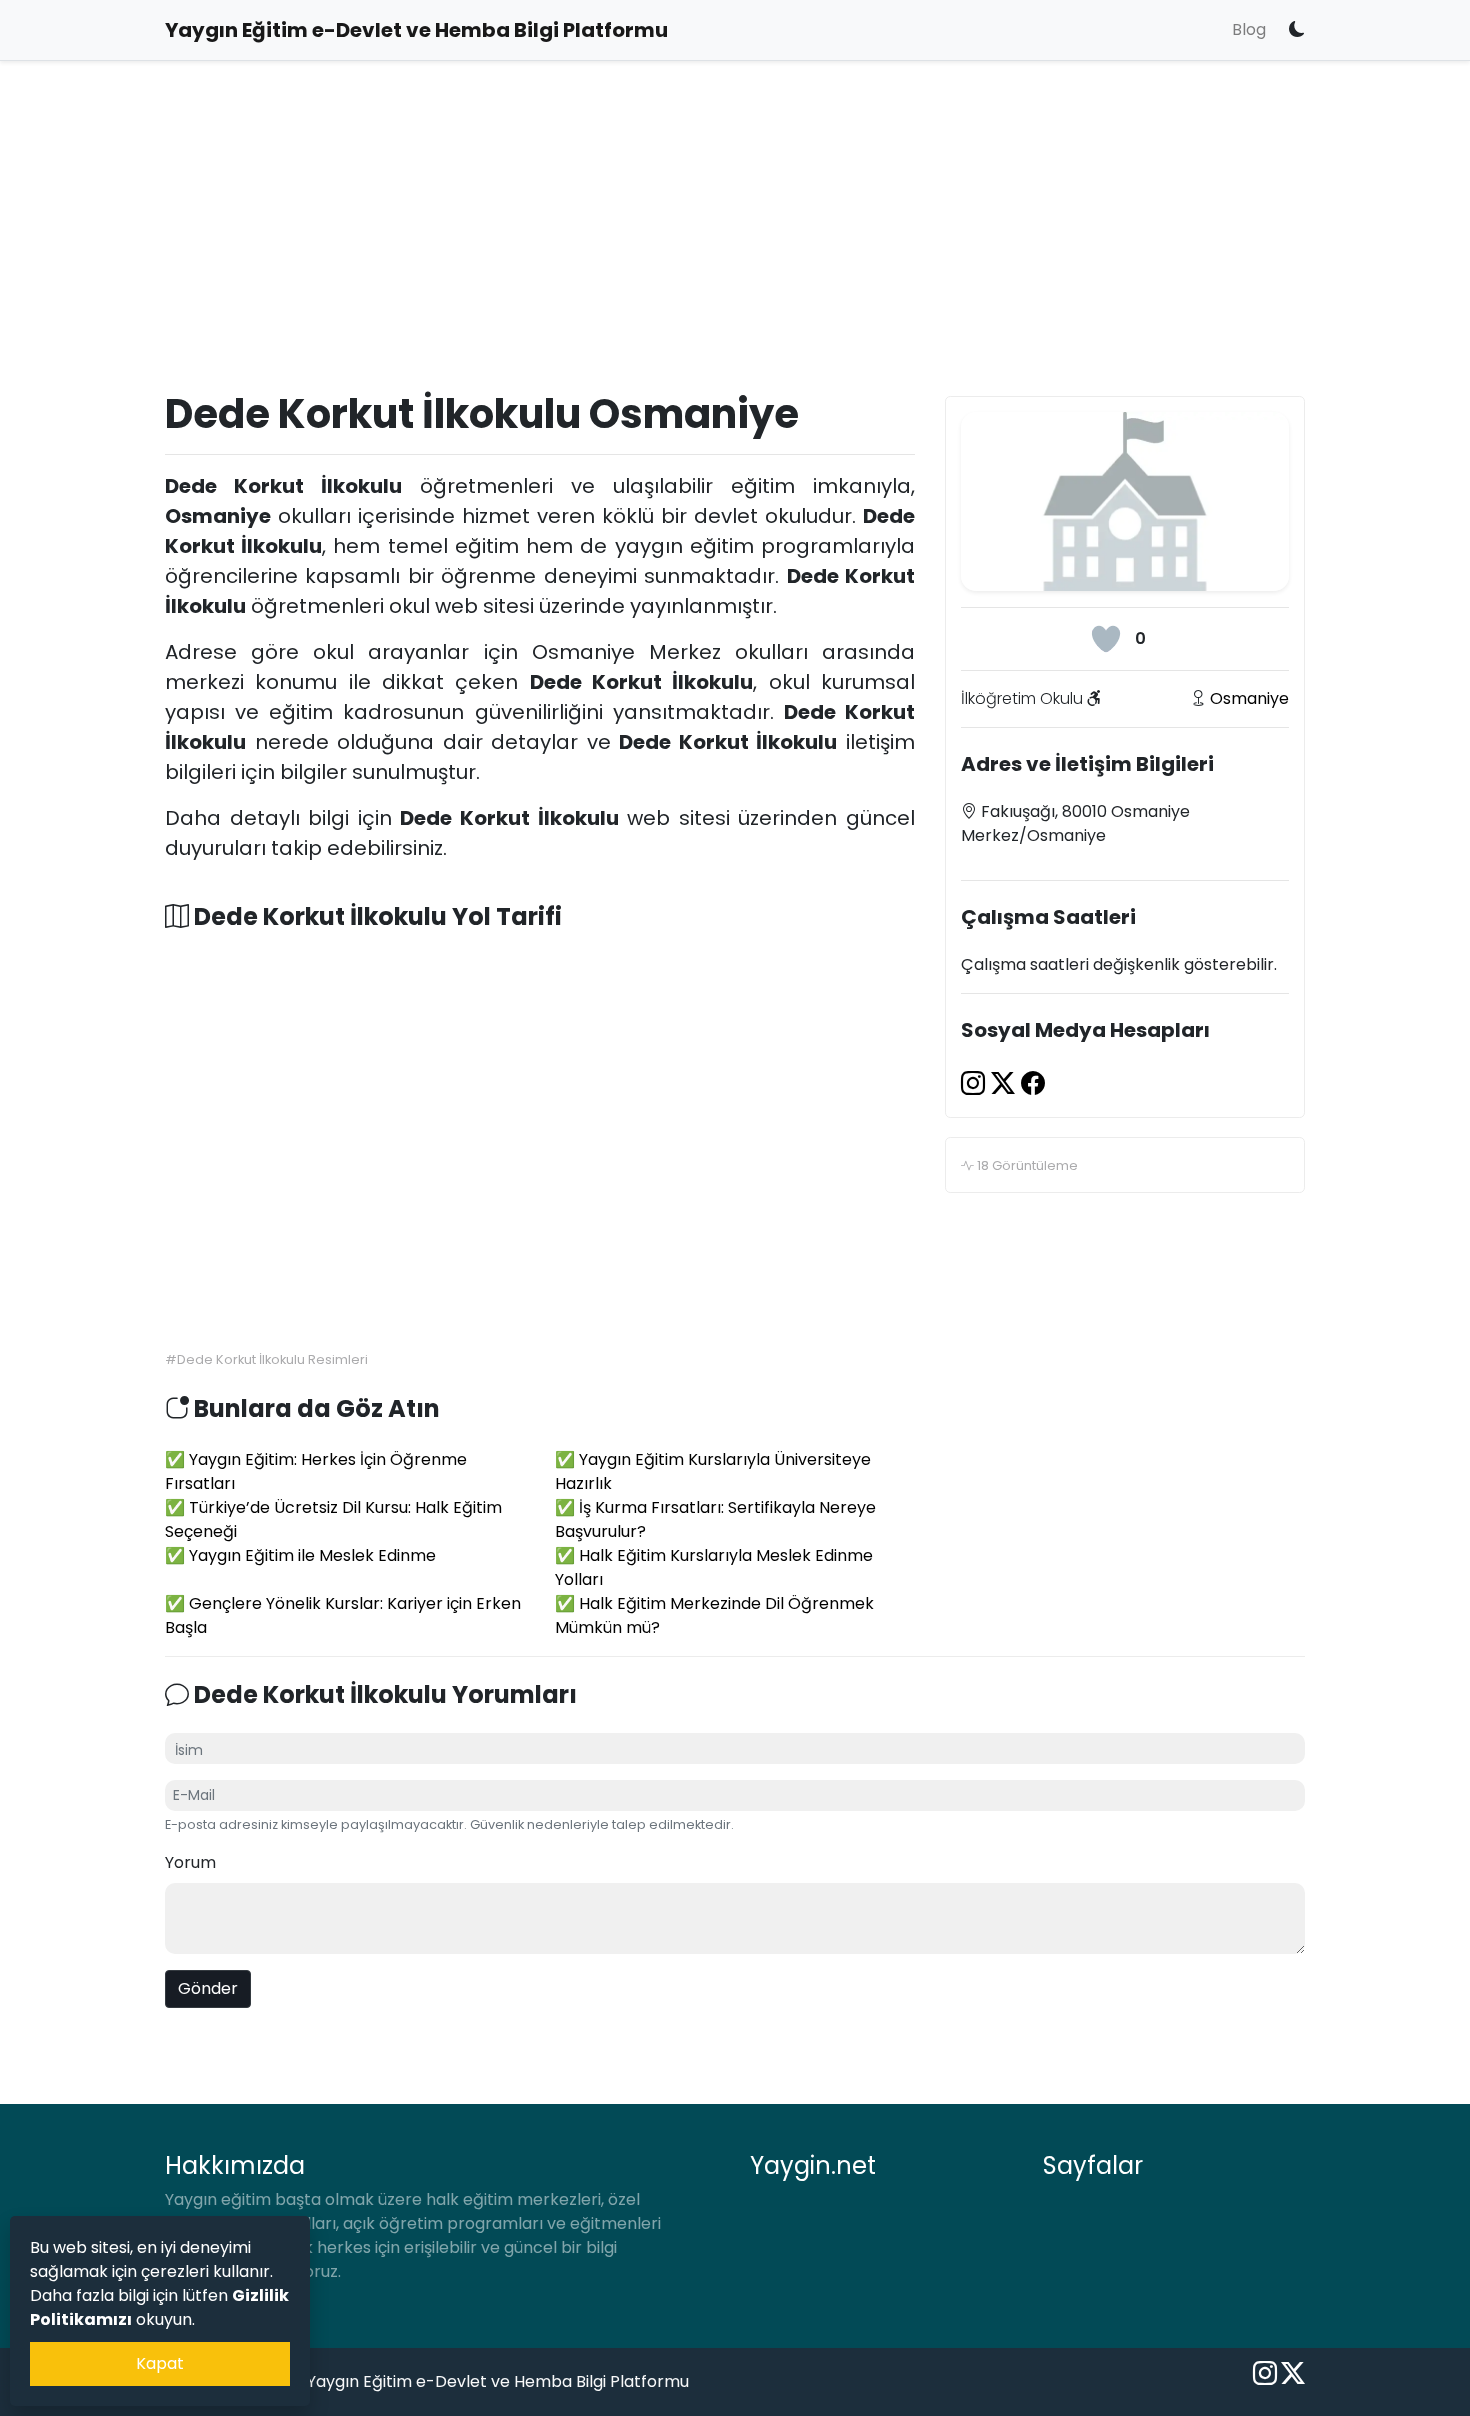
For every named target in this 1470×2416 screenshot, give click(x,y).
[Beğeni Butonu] (1106, 639)
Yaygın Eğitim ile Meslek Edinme (312, 1555)
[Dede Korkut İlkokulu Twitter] (1006, 1083)
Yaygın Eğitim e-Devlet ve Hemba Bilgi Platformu (498, 2381)
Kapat (160, 2363)
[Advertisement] (735, 246)
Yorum (190, 1862)
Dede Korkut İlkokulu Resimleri (272, 1359)
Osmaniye (1249, 698)
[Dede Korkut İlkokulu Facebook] (1033, 1083)
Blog (1249, 29)
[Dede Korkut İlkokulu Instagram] (976, 1083)
